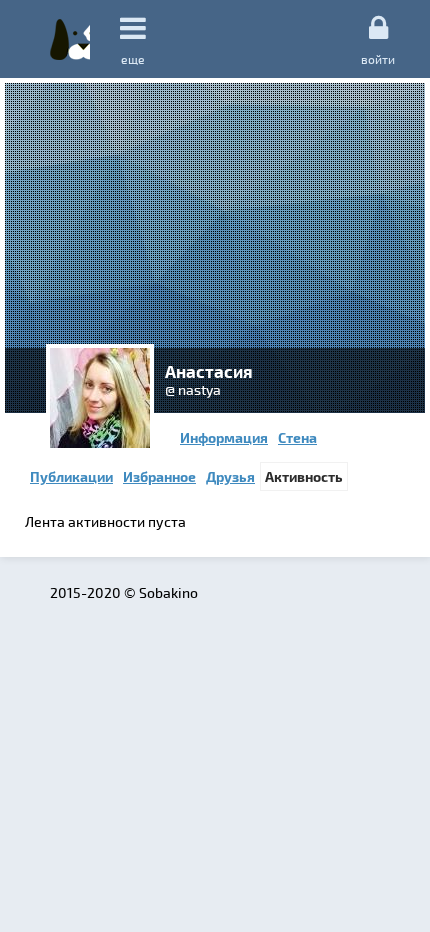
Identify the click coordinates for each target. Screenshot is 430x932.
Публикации (71, 476)
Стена (297, 437)
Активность (304, 476)
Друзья (230, 476)
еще (133, 59)
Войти (378, 58)
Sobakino (70, 39)
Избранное (159, 476)
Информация (224, 437)
